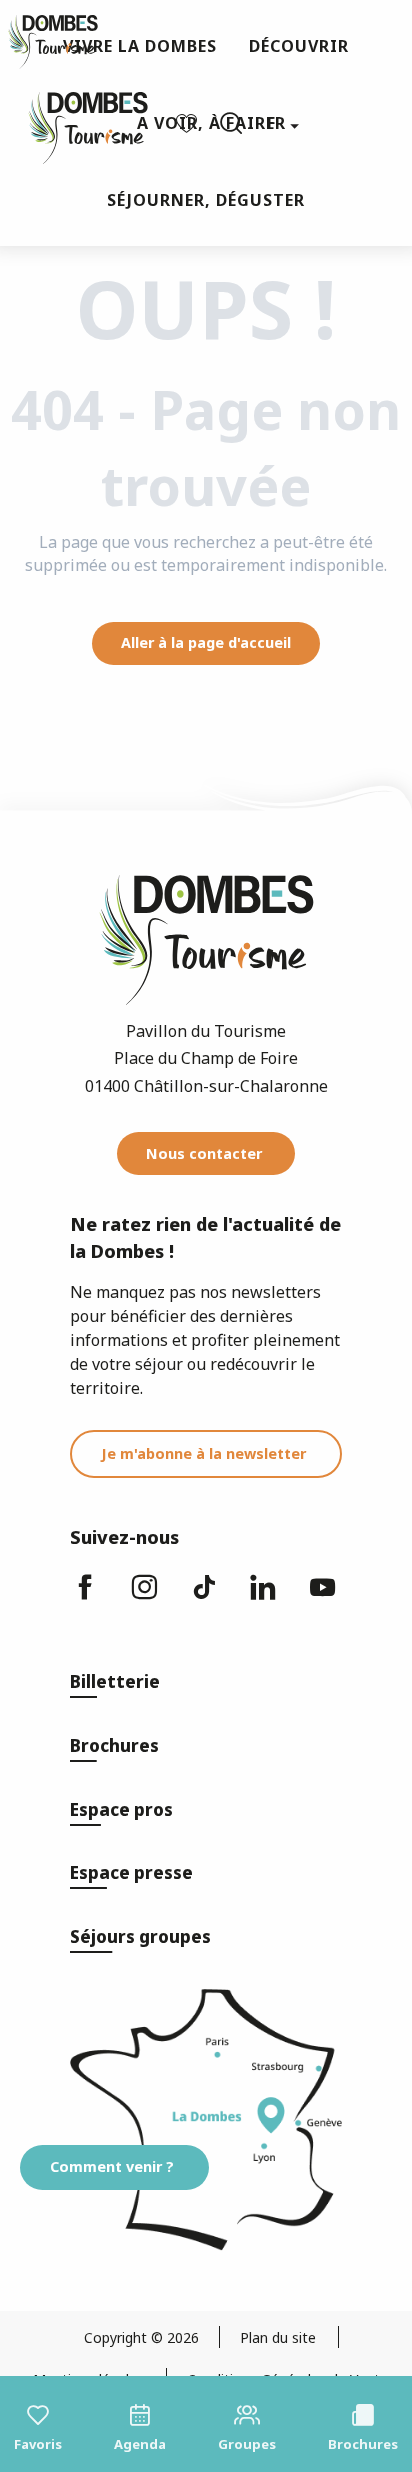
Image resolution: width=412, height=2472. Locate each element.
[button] (231, 123)
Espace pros (121, 1809)
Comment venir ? (112, 2166)
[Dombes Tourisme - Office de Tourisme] (78, 123)
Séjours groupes (140, 1936)
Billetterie (115, 1681)
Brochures (114, 1745)
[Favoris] (189, 123)
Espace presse (131, 1872)
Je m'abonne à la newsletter (203, 1453)
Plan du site (278, 2337)
